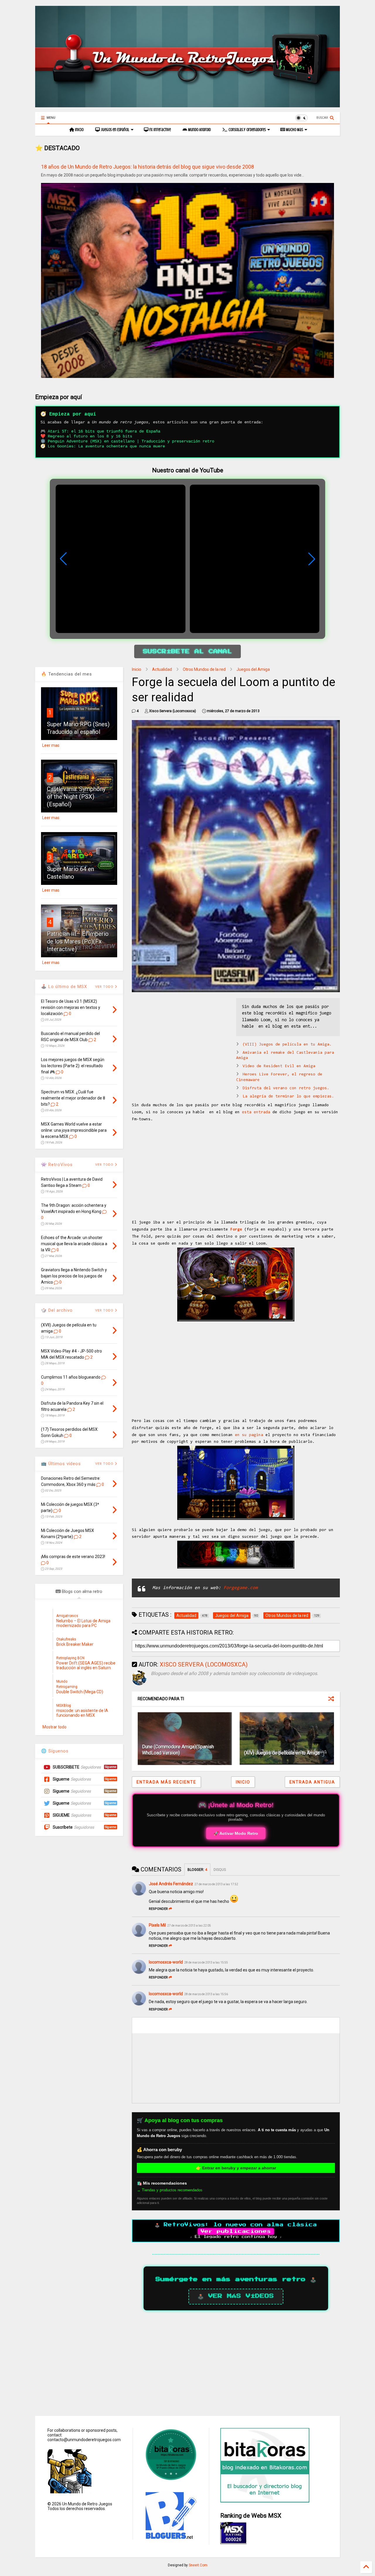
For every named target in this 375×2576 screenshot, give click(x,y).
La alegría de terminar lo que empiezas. (288, 1097)
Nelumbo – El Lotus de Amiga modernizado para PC (83, 1623)
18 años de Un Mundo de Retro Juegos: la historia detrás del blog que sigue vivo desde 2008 (148, 167)
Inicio (79, 130)
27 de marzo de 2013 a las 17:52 (216, 1884)
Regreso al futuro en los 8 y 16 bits (90, 436)
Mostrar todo (54, 1727)
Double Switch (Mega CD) (80, 1692)
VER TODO (105, 1310)
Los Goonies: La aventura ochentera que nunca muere (106, 446)
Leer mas (51, 745)
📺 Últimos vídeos (61, 1464)
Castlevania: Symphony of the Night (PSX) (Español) (76, 797)
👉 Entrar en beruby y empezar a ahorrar (236, 2168)
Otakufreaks (66, 1639)
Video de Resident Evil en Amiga (279, 1066)
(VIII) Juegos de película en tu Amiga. (287, 1045)
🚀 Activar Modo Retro (236, 1833)
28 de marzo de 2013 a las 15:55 (206, 1962)
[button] (312, 559)
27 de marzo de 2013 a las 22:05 (189, 1926)
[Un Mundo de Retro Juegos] (187, 105)
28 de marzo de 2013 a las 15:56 (206, 1994)
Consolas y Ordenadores (247, 130)
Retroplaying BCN (70, 1658)
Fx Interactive (160, 130)
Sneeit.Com (198, 2565)
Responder (158, 1909)
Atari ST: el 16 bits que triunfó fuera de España (104, 431)
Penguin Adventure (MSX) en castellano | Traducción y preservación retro (131, 441)
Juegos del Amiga (253, 669)
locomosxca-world (166, 1962)
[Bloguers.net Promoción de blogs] (170, 2537)
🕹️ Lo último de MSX (64, 987)
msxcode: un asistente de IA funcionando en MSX (82, 1713)
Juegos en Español (115, 130)
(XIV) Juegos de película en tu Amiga (282, 1753)
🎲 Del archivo (57, 1310)
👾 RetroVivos (57, 1165)
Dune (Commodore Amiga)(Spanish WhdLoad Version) (178, 1750)
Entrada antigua (312, 1782)
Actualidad (162, 669)
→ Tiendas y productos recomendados (170, 2190)
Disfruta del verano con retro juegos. (286, 1088)
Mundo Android (199, 130)
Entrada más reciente (166, 1782)
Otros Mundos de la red (204, 669)
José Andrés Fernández (171, 1884)
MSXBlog (64, 1706)
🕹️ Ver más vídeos (236, 2296)
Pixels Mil (157, 1925)
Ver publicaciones (236, 2231)
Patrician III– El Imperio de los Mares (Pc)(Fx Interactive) (78, 941)
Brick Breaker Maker (75, 1644)
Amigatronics (67, 1616)
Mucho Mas (294, 130)
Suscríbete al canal (187, 651)
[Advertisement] (181, 1039)
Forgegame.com (241, 1588)
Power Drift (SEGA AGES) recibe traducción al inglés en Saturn (86, 1665)
